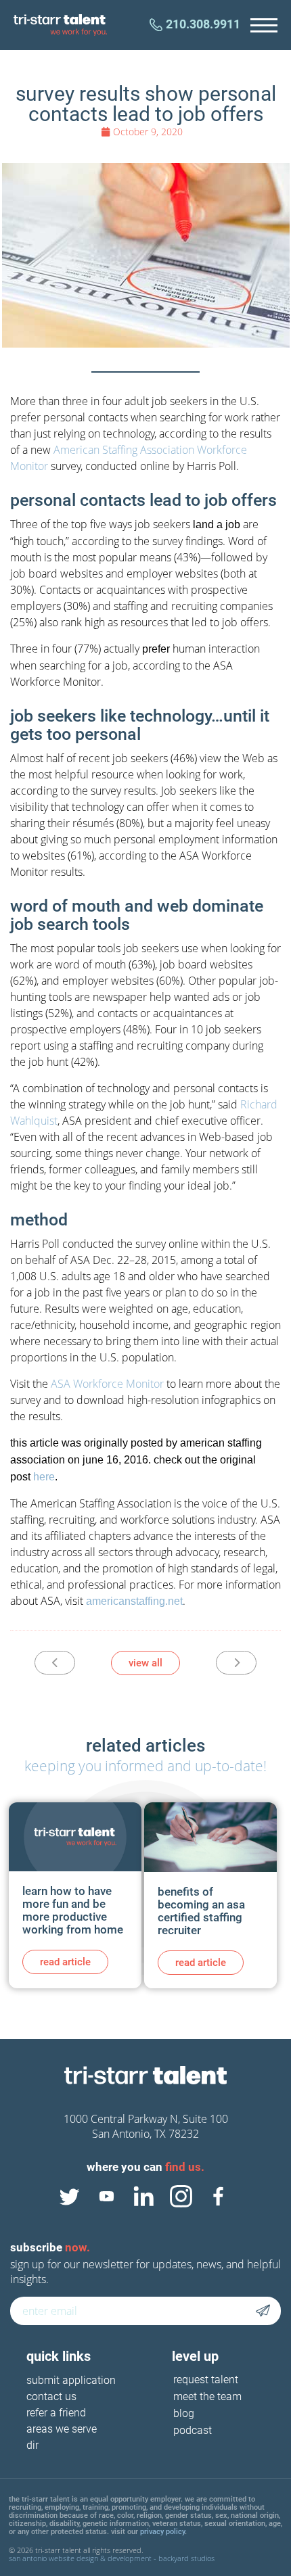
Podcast (193, 2430)
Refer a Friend (56, 2413)
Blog (184, 2413)
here (44, 1477)
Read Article (65, 1962)
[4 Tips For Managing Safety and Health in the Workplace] (55, 1663)
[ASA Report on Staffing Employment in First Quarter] (236, 1663)
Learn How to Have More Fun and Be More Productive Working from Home (73, 1910)
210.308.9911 (203, 24)
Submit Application (71, 2381)
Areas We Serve (62, 2430)
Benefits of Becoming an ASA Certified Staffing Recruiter (201, 1911)
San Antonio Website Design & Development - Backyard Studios (112, 2558)
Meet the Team (207, 2396)
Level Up (195, 2356)
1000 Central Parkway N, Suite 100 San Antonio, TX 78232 (146, 2126)
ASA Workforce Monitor (107, 1384)
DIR (32, 2446)
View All (145, 1663)
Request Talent (206, 2380)
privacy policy (162, 2532)
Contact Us (51, 2397)
